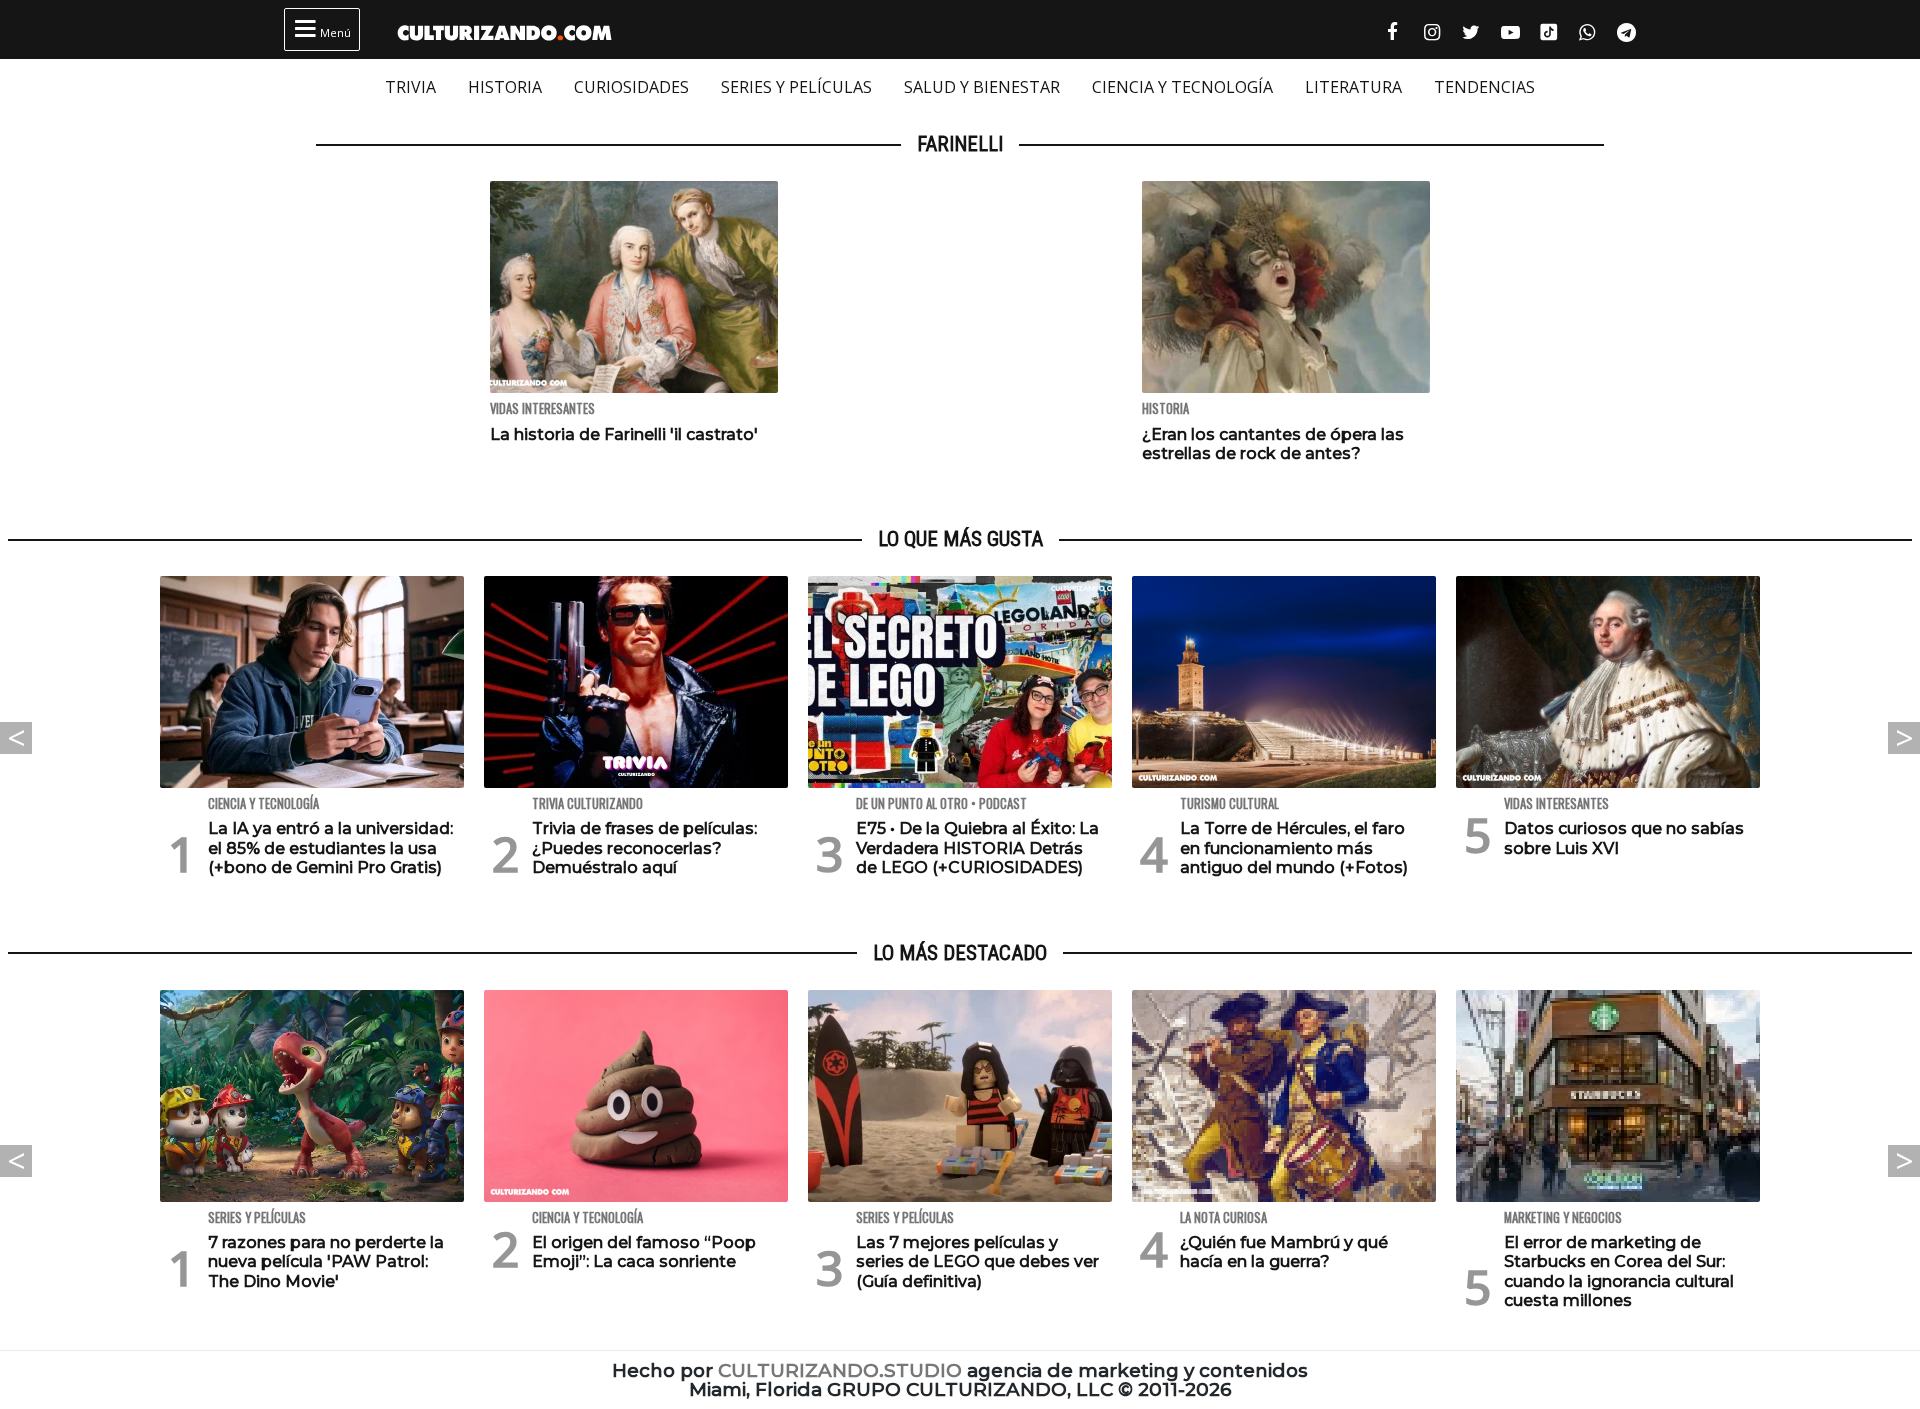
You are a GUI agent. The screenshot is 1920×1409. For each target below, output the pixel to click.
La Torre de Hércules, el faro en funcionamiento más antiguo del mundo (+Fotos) (1294, 847)
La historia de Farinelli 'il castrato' (624, 434)
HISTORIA (505, 87)
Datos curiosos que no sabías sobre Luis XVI (1624, 838)
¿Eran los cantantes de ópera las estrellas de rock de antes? (1273, 444)
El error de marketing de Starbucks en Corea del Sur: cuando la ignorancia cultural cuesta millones (1619, 1271)
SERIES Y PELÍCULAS (796, 87)
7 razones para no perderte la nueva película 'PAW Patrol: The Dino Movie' (326, 1261)
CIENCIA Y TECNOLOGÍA (1182, 87)
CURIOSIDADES (631, 87)
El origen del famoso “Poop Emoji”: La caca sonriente (644, 1252)
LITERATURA (1353, 87)
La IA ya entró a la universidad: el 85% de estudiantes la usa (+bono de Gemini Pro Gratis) (330, 847)
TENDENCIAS (1484, 87)
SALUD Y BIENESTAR (982, 87)
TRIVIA (410, 87)
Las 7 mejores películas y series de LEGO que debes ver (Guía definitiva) (977, 1261)
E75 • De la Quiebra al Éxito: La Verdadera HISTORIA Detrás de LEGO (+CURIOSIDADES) (977, 847)
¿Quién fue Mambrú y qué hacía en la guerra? (1284, 1252)
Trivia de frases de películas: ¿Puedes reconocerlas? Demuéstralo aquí (644, 847)
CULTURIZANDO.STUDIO (840, 1370)
